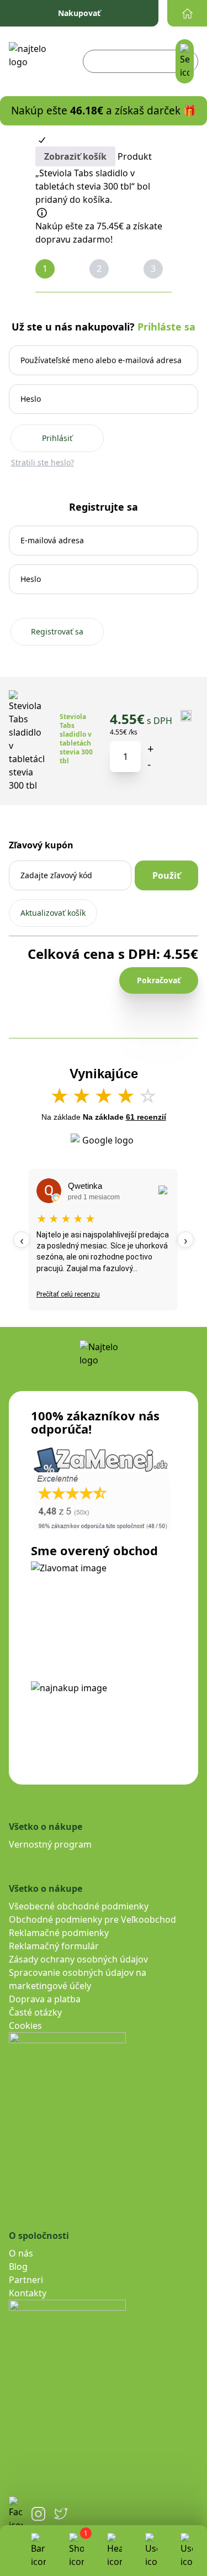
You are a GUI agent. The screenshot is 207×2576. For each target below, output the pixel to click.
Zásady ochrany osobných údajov (78, 1959)
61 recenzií (146, 1117)
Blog (18, 2267)
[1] (76, 2551)
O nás (21, 2253)
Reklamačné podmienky (59, 1933)
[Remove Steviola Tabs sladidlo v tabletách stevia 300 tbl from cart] (187, 717)
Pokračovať (159, 980)
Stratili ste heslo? (43, 462)
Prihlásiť (57, 438)
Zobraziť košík (75, 156)
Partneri (26, 2280)
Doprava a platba (45, 1999)
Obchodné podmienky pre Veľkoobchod (92, 1919)
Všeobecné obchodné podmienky (79, 1906)
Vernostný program (50, 1844)
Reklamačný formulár (54, 1946)
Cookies (25, 2026)
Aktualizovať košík (53, 913)
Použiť (166, 875)
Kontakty (28, 2293)
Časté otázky (35, 2012)
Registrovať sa (57, 631)
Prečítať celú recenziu (68, 1294)
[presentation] (22, 1240)
